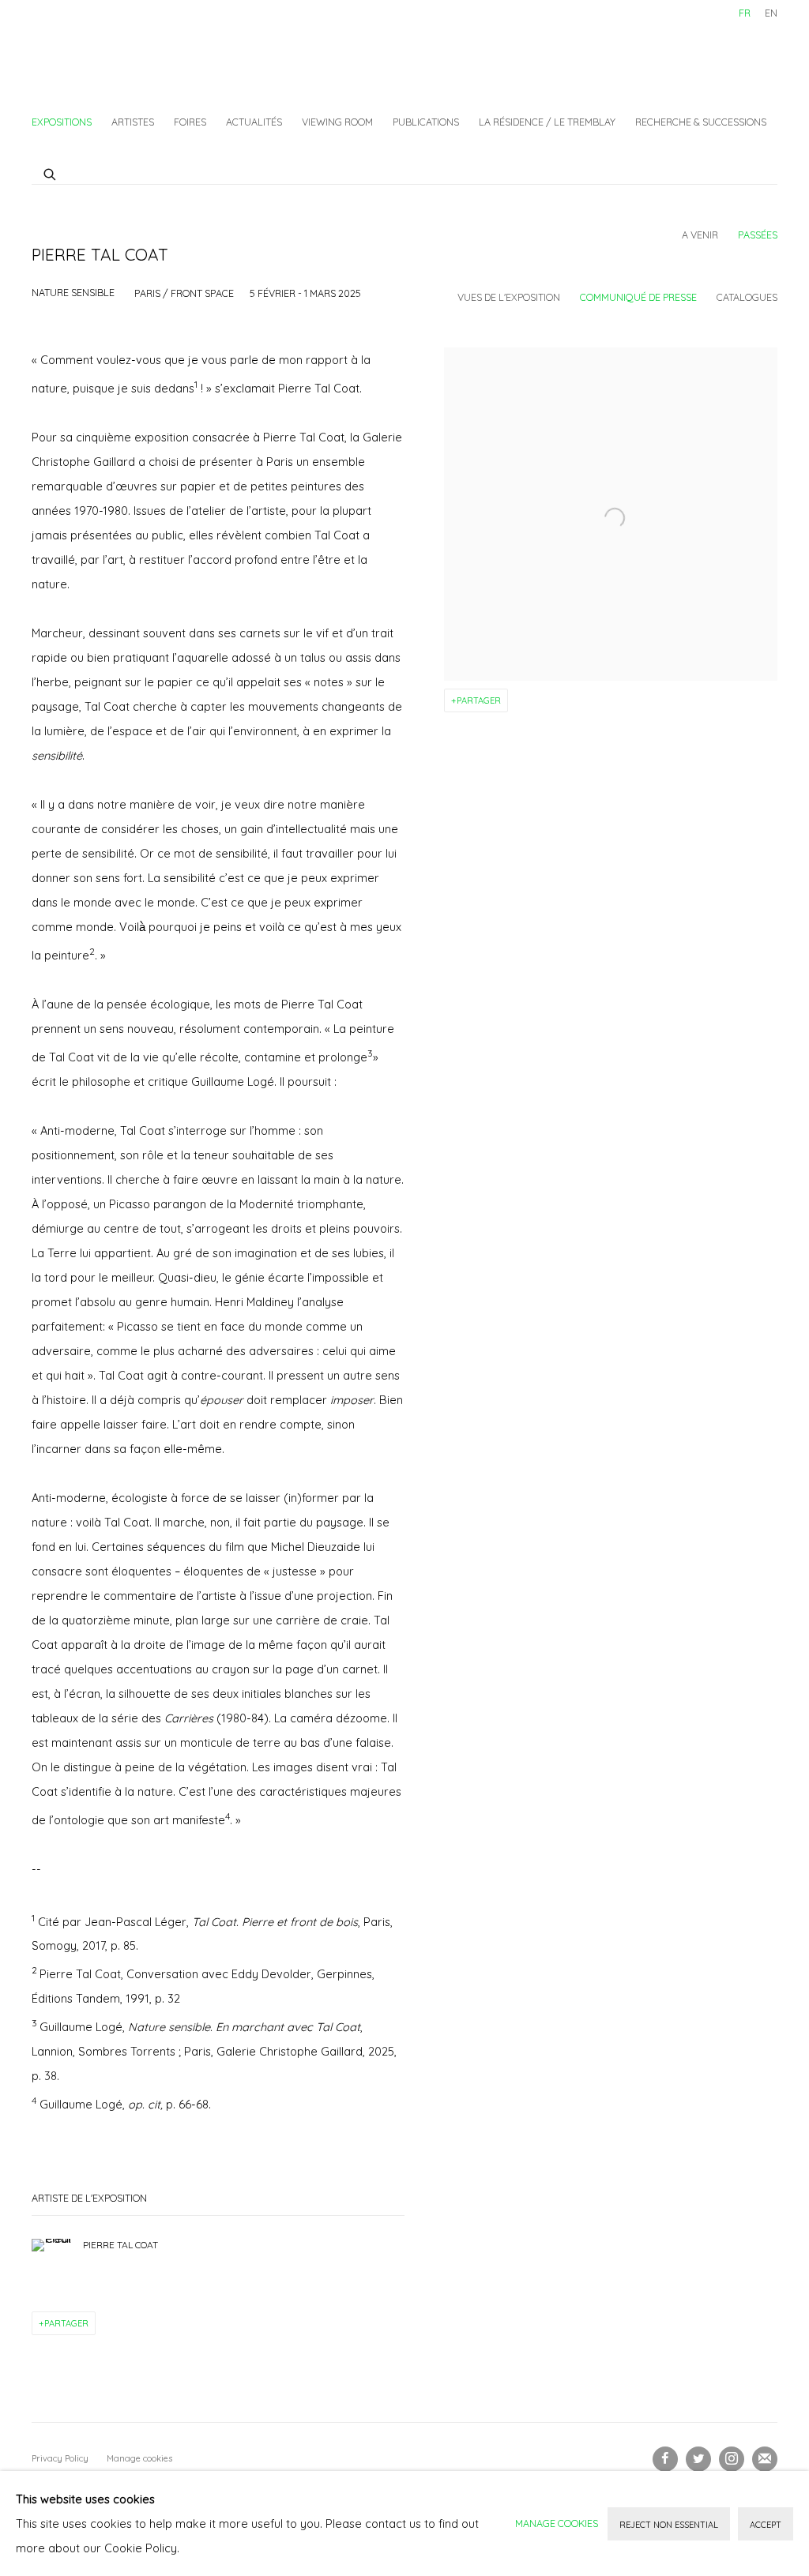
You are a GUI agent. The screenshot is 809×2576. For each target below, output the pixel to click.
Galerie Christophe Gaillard (150, 52)
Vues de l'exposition (509, 297)
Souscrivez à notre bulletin (765, 2459)
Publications (426, 122)
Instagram (732, 2459)
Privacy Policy (60, 2458)
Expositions (62, 122)
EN (771, 13)
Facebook (665, 2459)
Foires (190, 122)
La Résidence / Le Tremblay (547, 122)
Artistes (133, 122)
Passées (758, 235)
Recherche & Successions (701, 122)
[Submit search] (51, 172)
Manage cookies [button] (139, 2458)
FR (745, 13)
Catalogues (747, 297)
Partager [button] (479, 700)
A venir (700, 235)
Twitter (698, 2459)
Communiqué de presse (638, 297)
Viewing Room (337, 122)
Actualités (254, 122)
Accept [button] (766, 2525)
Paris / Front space (184, 293)
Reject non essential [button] (669, 2525)
